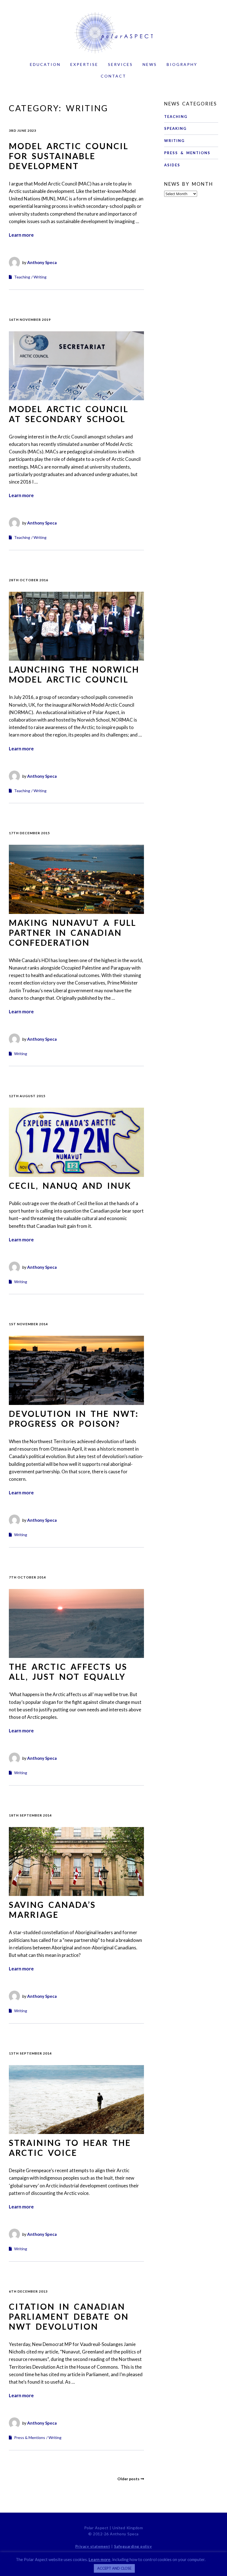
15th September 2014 (30, 2053)
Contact (114, 76)
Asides (172, 165)
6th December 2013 (28, 2291)
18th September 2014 (30, 1815)
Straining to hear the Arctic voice (70, 2148)
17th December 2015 (29, 833)
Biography (182, 64)
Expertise (84, 64)
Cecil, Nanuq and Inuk (70, 1185)
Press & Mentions (30, 2437)
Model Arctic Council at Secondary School (69, 414)
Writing (40, 277)
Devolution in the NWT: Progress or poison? (74, 1419)
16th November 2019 (30, 320)
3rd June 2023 (23, 131)
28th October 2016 (29, 580)
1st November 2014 (28, 1324)
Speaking (175, 128)
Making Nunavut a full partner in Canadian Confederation (73, 932)
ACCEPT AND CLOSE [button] (114, 2568)
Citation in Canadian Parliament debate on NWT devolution (69, 2316)
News (150, 64)
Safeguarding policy (133, 2546)
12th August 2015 (27, 1096)
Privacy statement (93, 2546)
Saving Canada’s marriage (52, 1910)
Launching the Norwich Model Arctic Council (74, 674)
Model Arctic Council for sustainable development (69, 156)
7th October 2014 (27, 1577)
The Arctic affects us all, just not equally (68, 1671)
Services (120, 64)
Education (45, 64)
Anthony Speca (42, 262)
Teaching (22, 277)
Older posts (128, 2479)
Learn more (21, 235)
